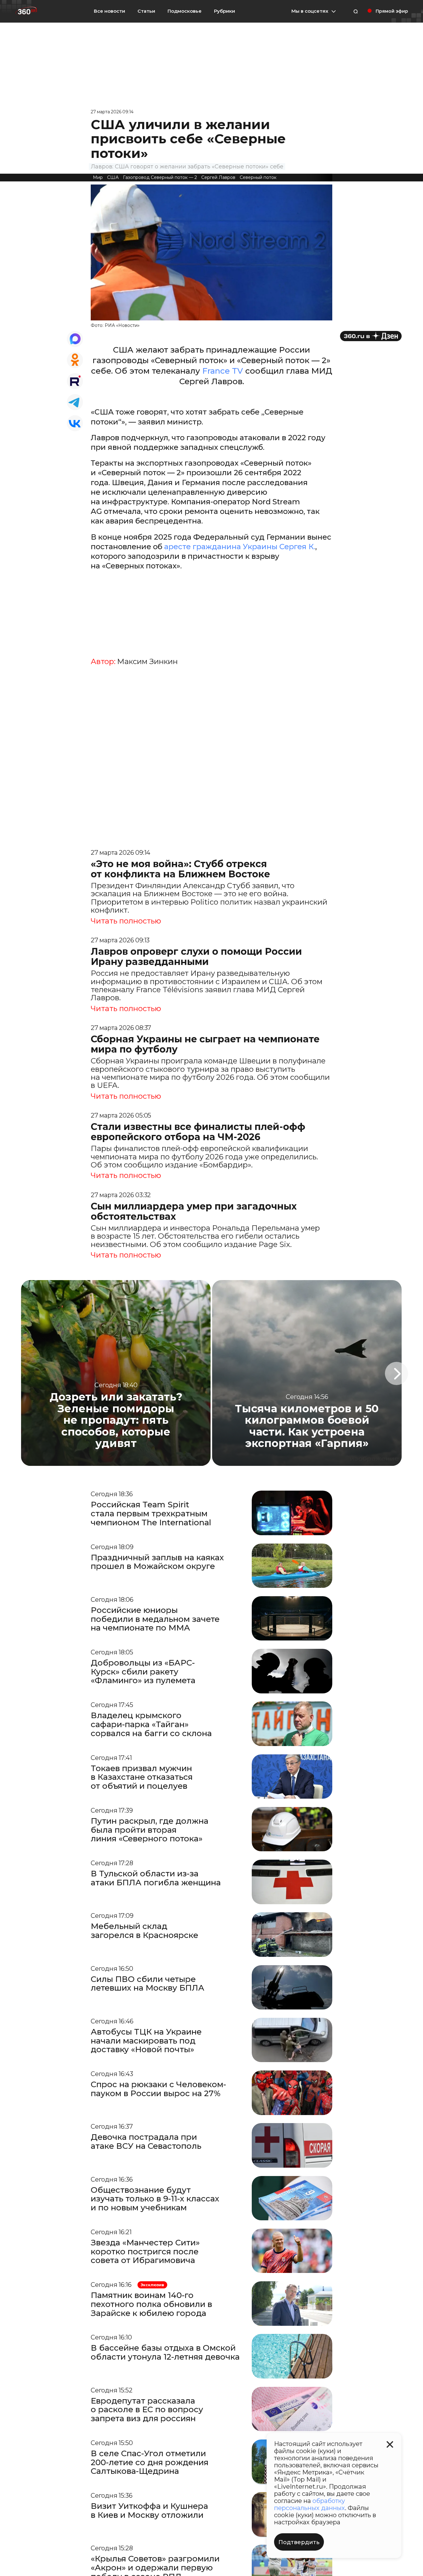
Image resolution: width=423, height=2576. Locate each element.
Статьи (146, 11)
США (113, 177)
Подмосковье (185, 11)
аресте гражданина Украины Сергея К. (240, 547)
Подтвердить (299, 2542)
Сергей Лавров (218, 177)
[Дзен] (371, 336)
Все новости (109, 11)
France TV (223, 371)
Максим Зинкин (147, 662)
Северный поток (258, 177)
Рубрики (225, 11)
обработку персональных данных (310, 2504)
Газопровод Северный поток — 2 (160, 177)
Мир (98, 177)
